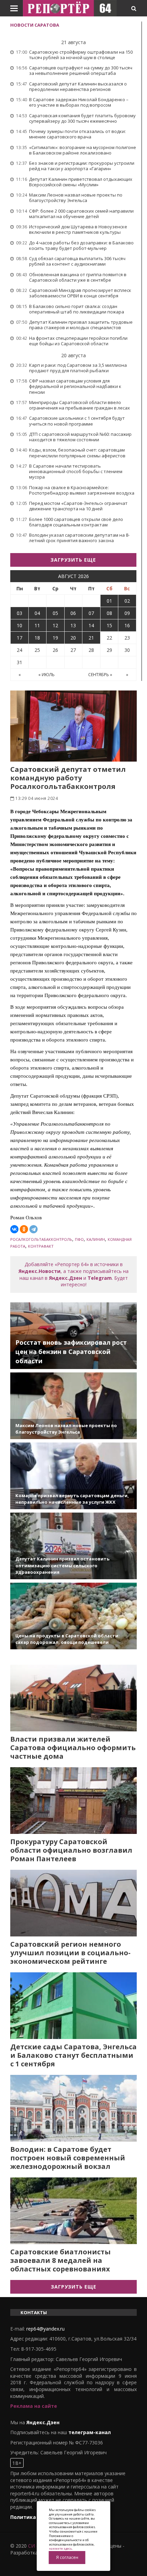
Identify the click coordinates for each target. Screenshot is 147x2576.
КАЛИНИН (96, 1239)
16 (127, 625)
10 (19, 625)
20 (73, 638)
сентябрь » (100, 675)
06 (73, 613)
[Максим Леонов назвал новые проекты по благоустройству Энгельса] (73, 1406)
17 (19, 638)
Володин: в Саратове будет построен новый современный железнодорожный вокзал (68, 2158)
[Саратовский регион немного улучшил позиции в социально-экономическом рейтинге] (73, 1903)
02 (127, 601)
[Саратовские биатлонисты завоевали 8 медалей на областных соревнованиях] (73, 2211)
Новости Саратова (35, 25)
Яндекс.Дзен (65, 1278)
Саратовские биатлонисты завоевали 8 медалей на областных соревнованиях (61, 2260)
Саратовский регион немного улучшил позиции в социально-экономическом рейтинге (70, 1953)
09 (127, 613)
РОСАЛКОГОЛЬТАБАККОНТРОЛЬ (41, 1239)
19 (55, 638)
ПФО (79, 1239)
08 (109, 613)
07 (91, 613)
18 (37, 638)
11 (37, 625)
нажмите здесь (60, 2548)
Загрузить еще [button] (73, 560)
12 (55, 625)
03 (19, 613)
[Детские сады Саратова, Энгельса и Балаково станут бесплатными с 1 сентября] (73, 2006)
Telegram (100, 1278)
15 (109, 625)
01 (109, 601)
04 (37, 613)
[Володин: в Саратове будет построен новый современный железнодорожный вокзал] (73, 2108)
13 (73, 625)
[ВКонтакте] (14, 1229)
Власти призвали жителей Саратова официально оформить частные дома (73, 1748)
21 (91, 638)
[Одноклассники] (24, 1229)
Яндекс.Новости (39, 1271)
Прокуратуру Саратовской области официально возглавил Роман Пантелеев (71, 1850)
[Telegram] (34, 1229)
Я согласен (67, 2557)
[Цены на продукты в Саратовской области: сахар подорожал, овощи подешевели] (73, 1616)
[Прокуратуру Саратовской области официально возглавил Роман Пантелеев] (73, 1801)
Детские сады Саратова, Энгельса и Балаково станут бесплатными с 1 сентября (73, 2055)
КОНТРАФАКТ (41, 1246)
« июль (46, 675)
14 (91, 625)
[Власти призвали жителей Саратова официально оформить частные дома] (73, 1698)
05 (55, 613)
